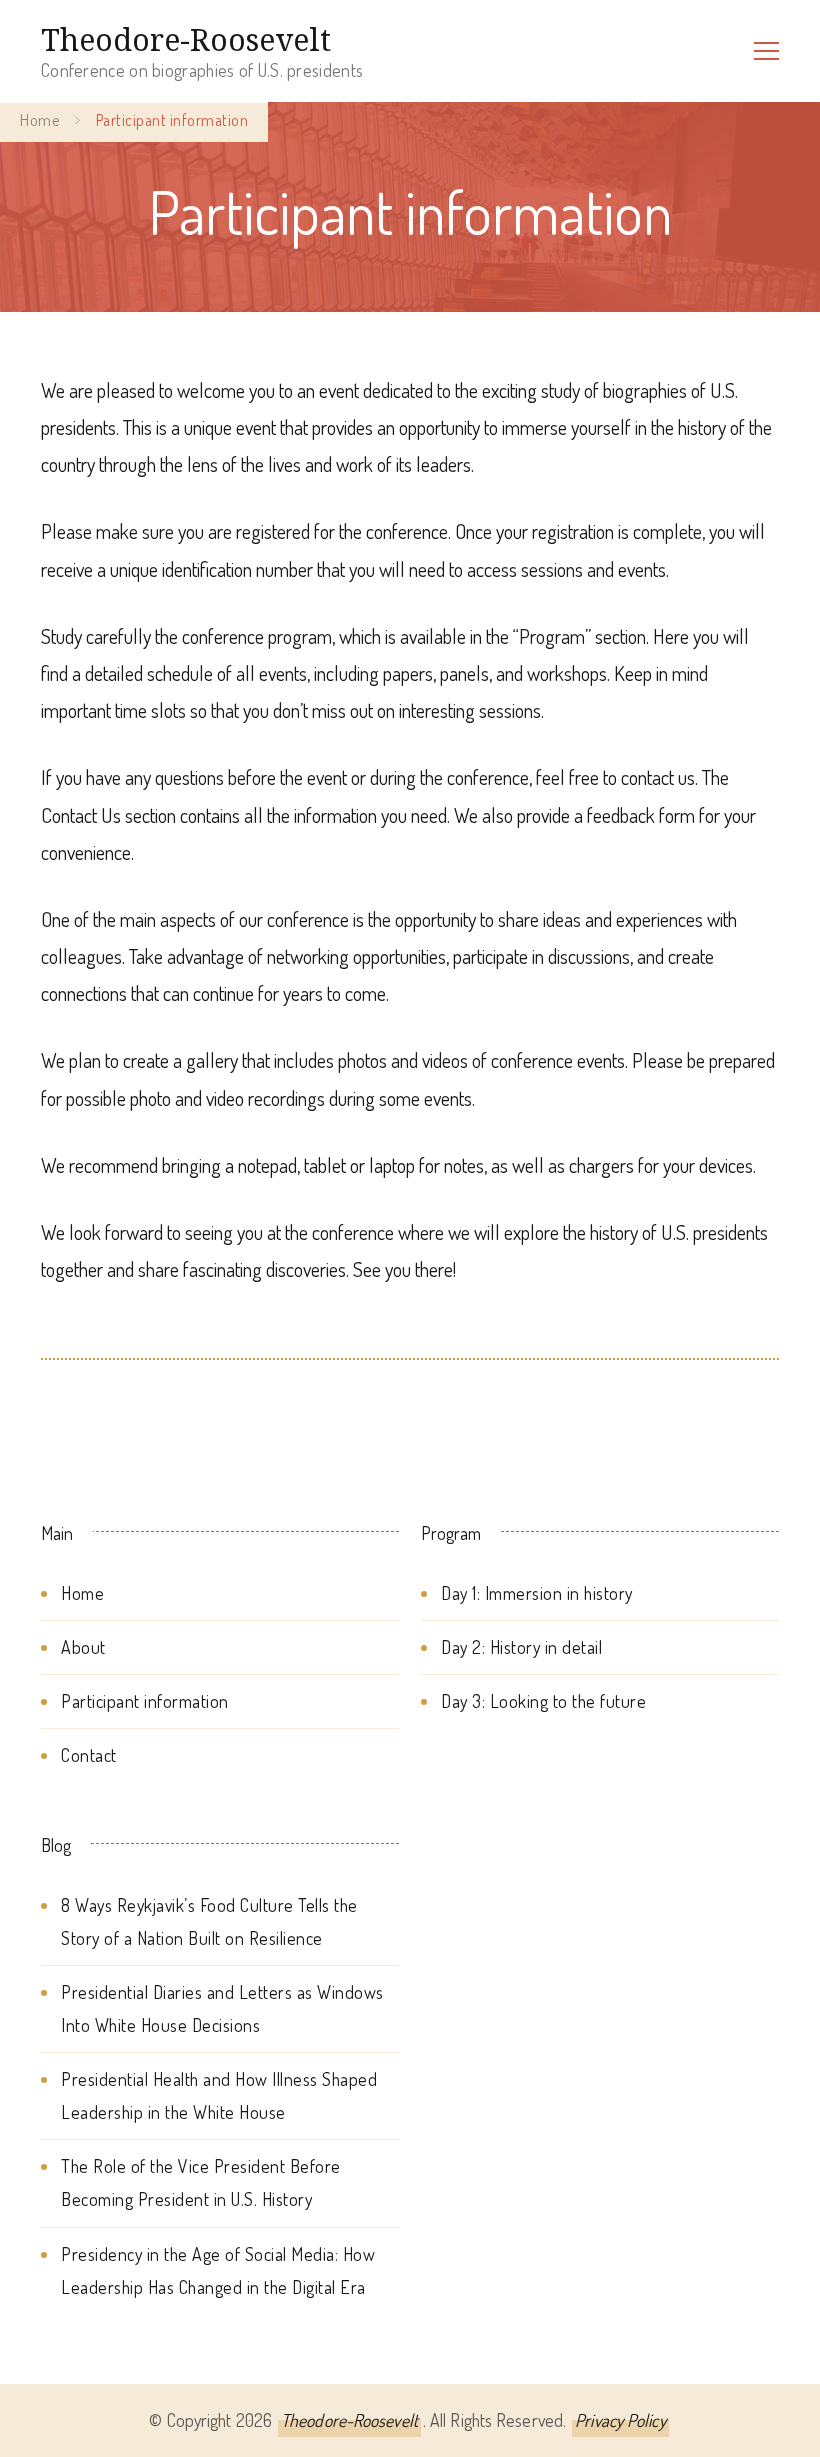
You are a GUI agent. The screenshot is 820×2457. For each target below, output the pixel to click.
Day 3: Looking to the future (543, 1701)
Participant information (145, 1701)
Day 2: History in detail (521, 1647)
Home (82, 1593)
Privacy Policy (620, 2420)
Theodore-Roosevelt (186, 39)
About (83, 1647)
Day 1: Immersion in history (537, 1593)
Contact (89, 1755)
